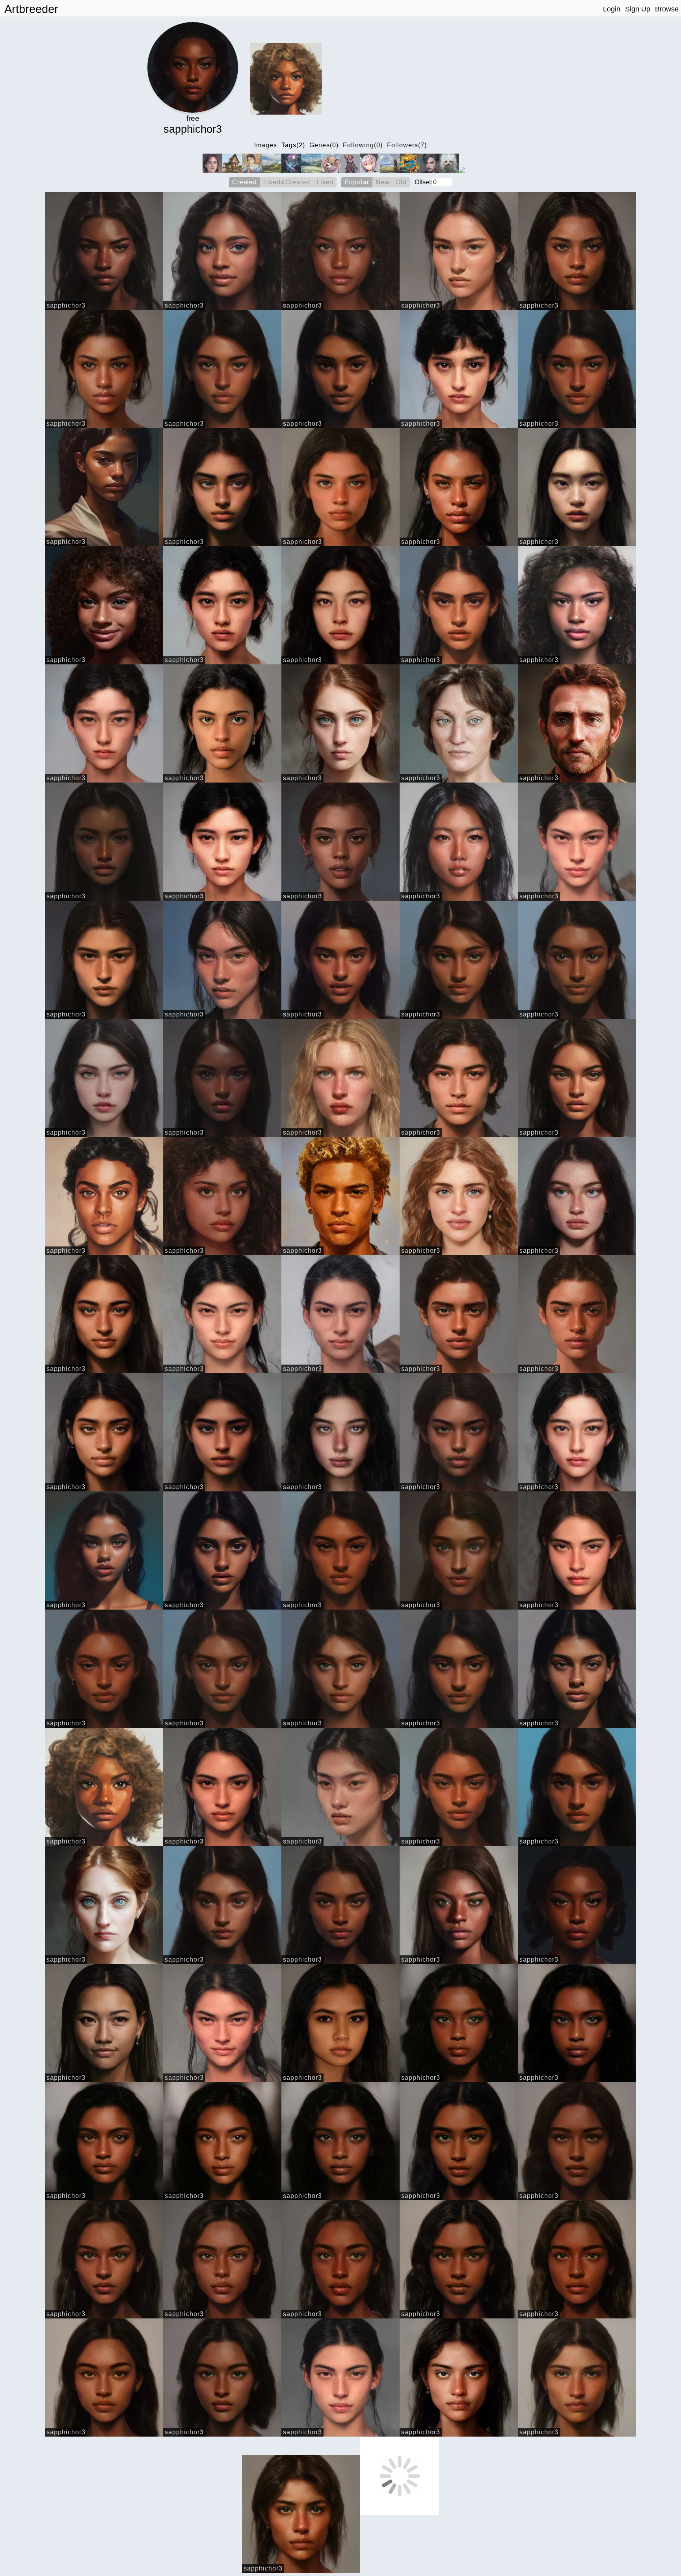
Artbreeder (31, 9)
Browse (667, 9)
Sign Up (638, 9)
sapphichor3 (66, 305)
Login (612, 9)
